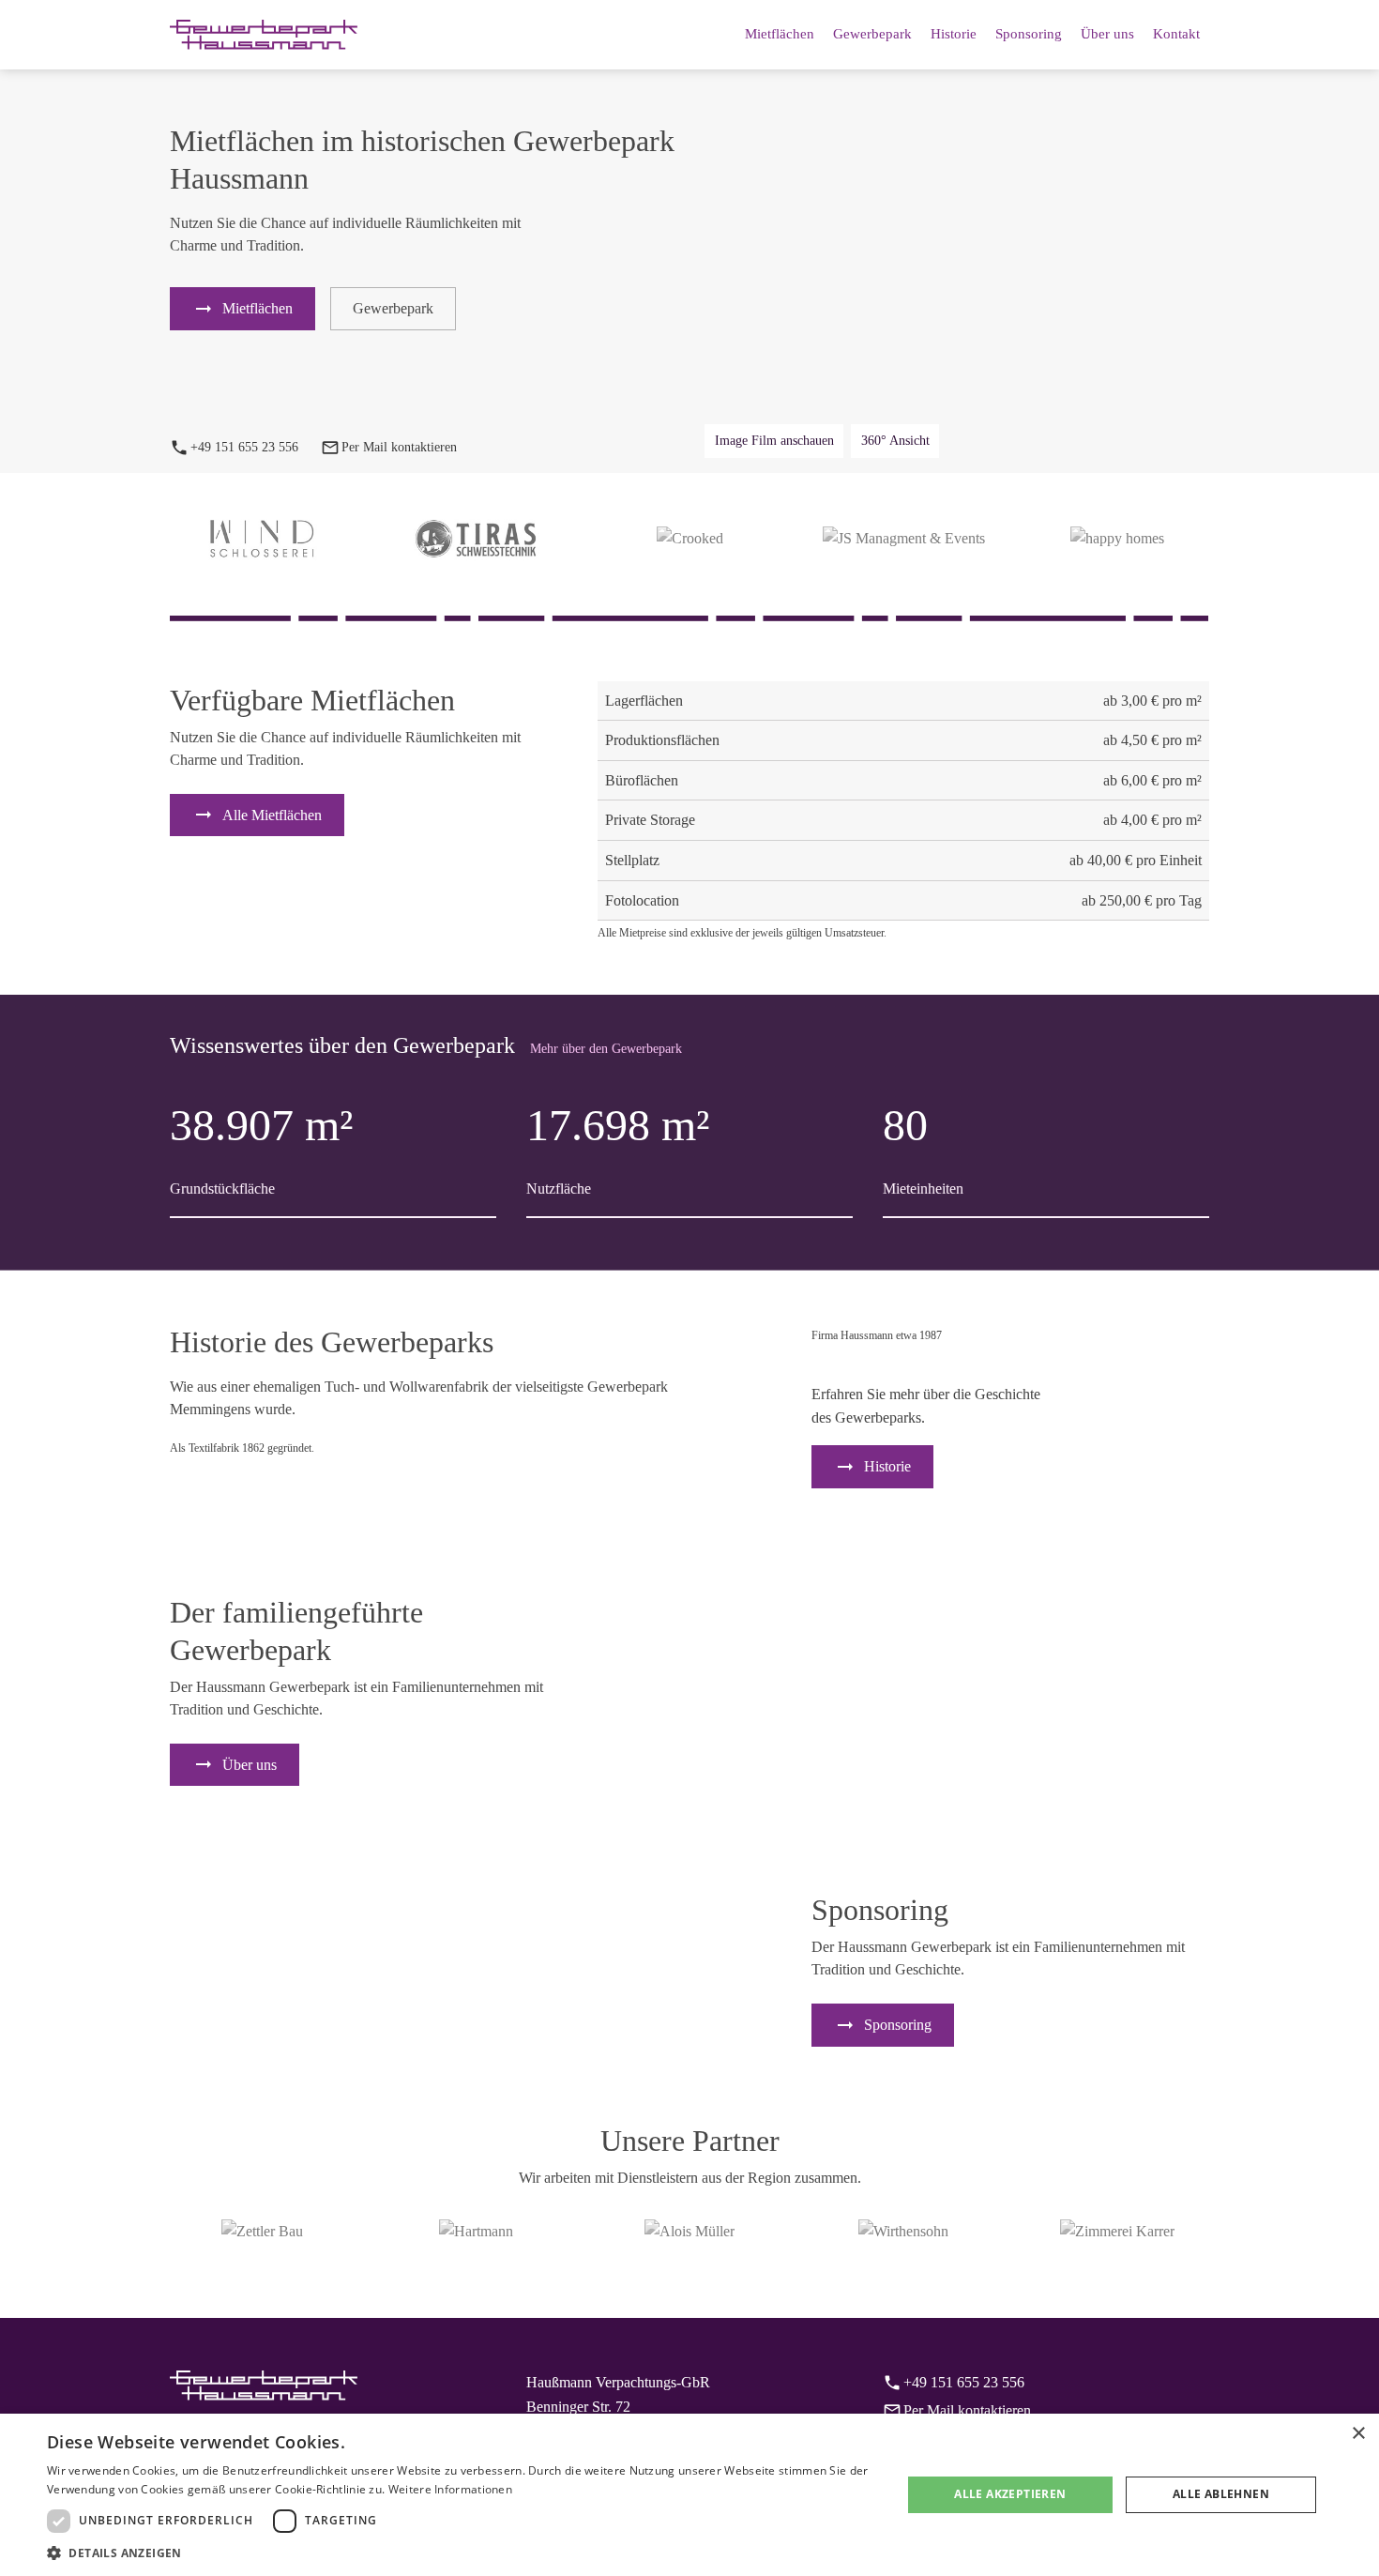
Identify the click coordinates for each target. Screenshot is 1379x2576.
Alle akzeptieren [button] (1010, 2494)
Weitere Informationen (450, 2489)
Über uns (1107, 34)
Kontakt (1176, 34)
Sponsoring (1029, 34)
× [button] (1358, 2434)
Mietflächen (780, 34)
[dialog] (689, 2495)
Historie (954, 34)
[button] (462, 2553)
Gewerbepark (872, 34)
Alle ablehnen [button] (1221, 2494)
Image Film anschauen (774, 441)
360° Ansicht (895, 441)
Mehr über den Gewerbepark (606, 1049)
